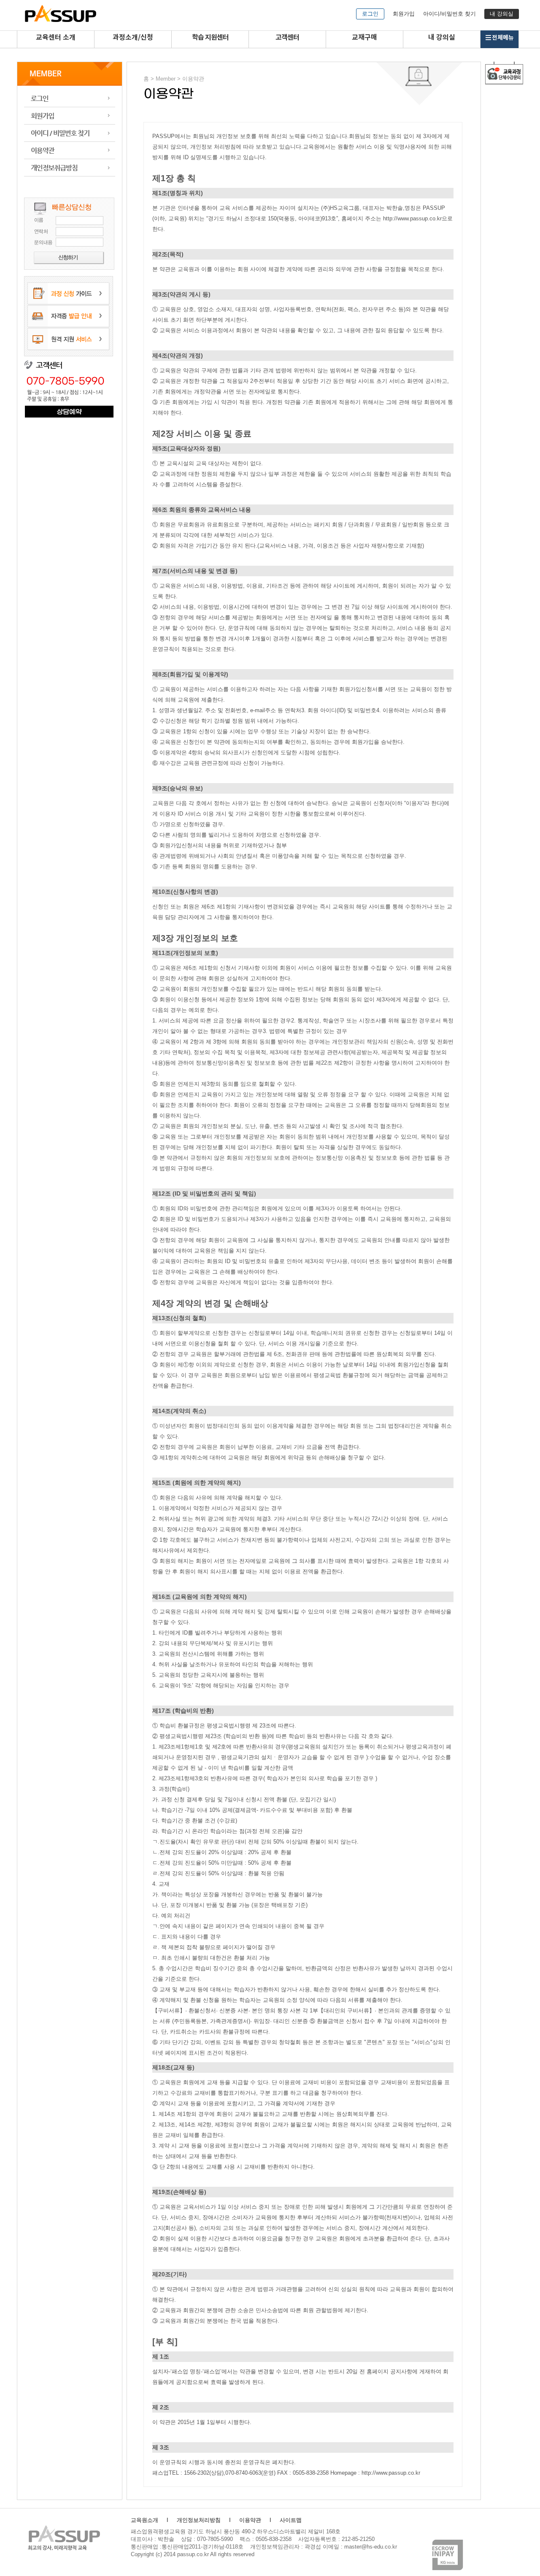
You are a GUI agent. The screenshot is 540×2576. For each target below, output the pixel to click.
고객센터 (287, 38)
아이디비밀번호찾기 (70, 133)
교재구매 (364, 38)
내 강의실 (502, 14)
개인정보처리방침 (199, 2520)
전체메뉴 (503, 38)
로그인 (370, 14)
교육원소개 (144, 2520)
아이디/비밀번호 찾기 (450, 14)
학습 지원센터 (210, 38)
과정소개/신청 (133, 38)
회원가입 (404, 14)
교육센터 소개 (56, 38)
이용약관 (70, 150)
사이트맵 (291, 2520)
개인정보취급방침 (70, 168)
